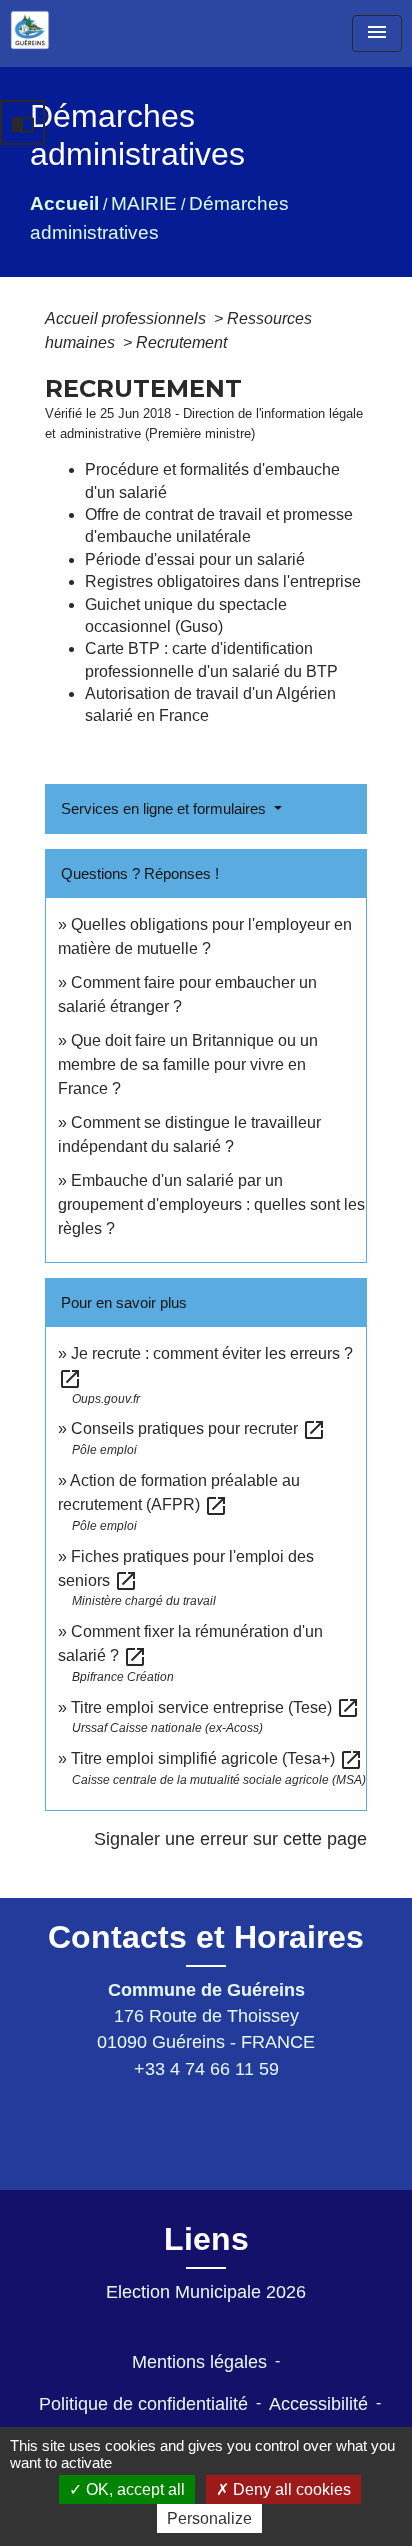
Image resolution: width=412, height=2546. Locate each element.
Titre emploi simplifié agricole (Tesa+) (217, 1758)
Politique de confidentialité (143, 2404)
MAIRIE (144, 203)
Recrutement (181, 342)
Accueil (64, 203)
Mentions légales (199, 2362)
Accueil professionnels (127, 318)
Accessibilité (318, 2404)
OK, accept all (133, 2489)
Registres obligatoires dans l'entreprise (223, 581)
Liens (206, 2239)
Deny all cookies (290, 2489)
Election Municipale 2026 (206, 2292)
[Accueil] (30, 30)
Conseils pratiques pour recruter (198, 1428)
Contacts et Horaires (206, 1937)
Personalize (209, 2518)
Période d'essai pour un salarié (195, 559)
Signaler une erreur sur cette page (230, 1839)
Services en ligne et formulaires (165, 808)
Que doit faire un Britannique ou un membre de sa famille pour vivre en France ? (188, 1064)
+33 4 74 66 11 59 (206, 2069)
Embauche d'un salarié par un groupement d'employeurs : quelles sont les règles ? (211, 1204)
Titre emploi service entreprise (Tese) (215, 1707)
